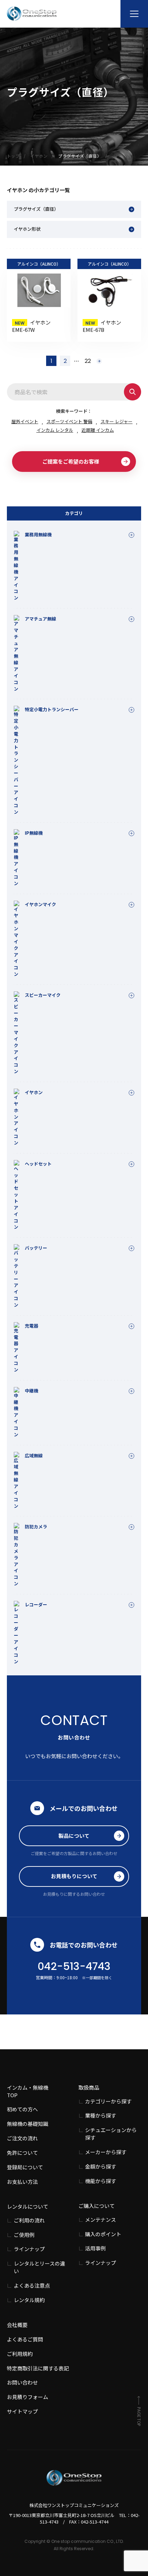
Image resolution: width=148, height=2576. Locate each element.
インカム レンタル (55, 430)
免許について (22, 2153)
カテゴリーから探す (108, 2101)
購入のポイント (103, 2234)
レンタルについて (28, 2206)
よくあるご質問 (25, 2339)
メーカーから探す (106, 2152)
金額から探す (101, 2166)
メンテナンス (101, 2220)
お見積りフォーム (28, 2397)
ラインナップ (29, 2249)
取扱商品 (89, 2087)
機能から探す (101, 2181)
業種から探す (101, 2115)
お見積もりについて (74, 1876)
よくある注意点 (32, 2285)
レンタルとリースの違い (39, 2267)
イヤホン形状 (27, 229)
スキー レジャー (117, 421)
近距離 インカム (98, 430)
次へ (99, 361)
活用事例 (95, 2248)
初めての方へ (22, 2109)
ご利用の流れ (29, 2220)
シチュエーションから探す (111, 2134)
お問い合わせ (22, 2382)
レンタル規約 (29, 2300)
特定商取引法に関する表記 (38, 2368)
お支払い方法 (22, 2182)
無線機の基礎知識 (28, 2124)
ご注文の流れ (22, 2138)
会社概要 (17, 2325)
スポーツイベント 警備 (69, 421)
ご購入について (97, 2206)
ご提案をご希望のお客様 (71, 461)
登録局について (25, 2167)
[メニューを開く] (134, 14)
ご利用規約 (20, 2354)
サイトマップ (22, 2411)
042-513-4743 (74, 1966)
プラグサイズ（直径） (36, 209)
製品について (74, 1836)
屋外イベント (25, 421)
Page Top (139, 2416)
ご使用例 (24, 2235)
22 (88, 361)
